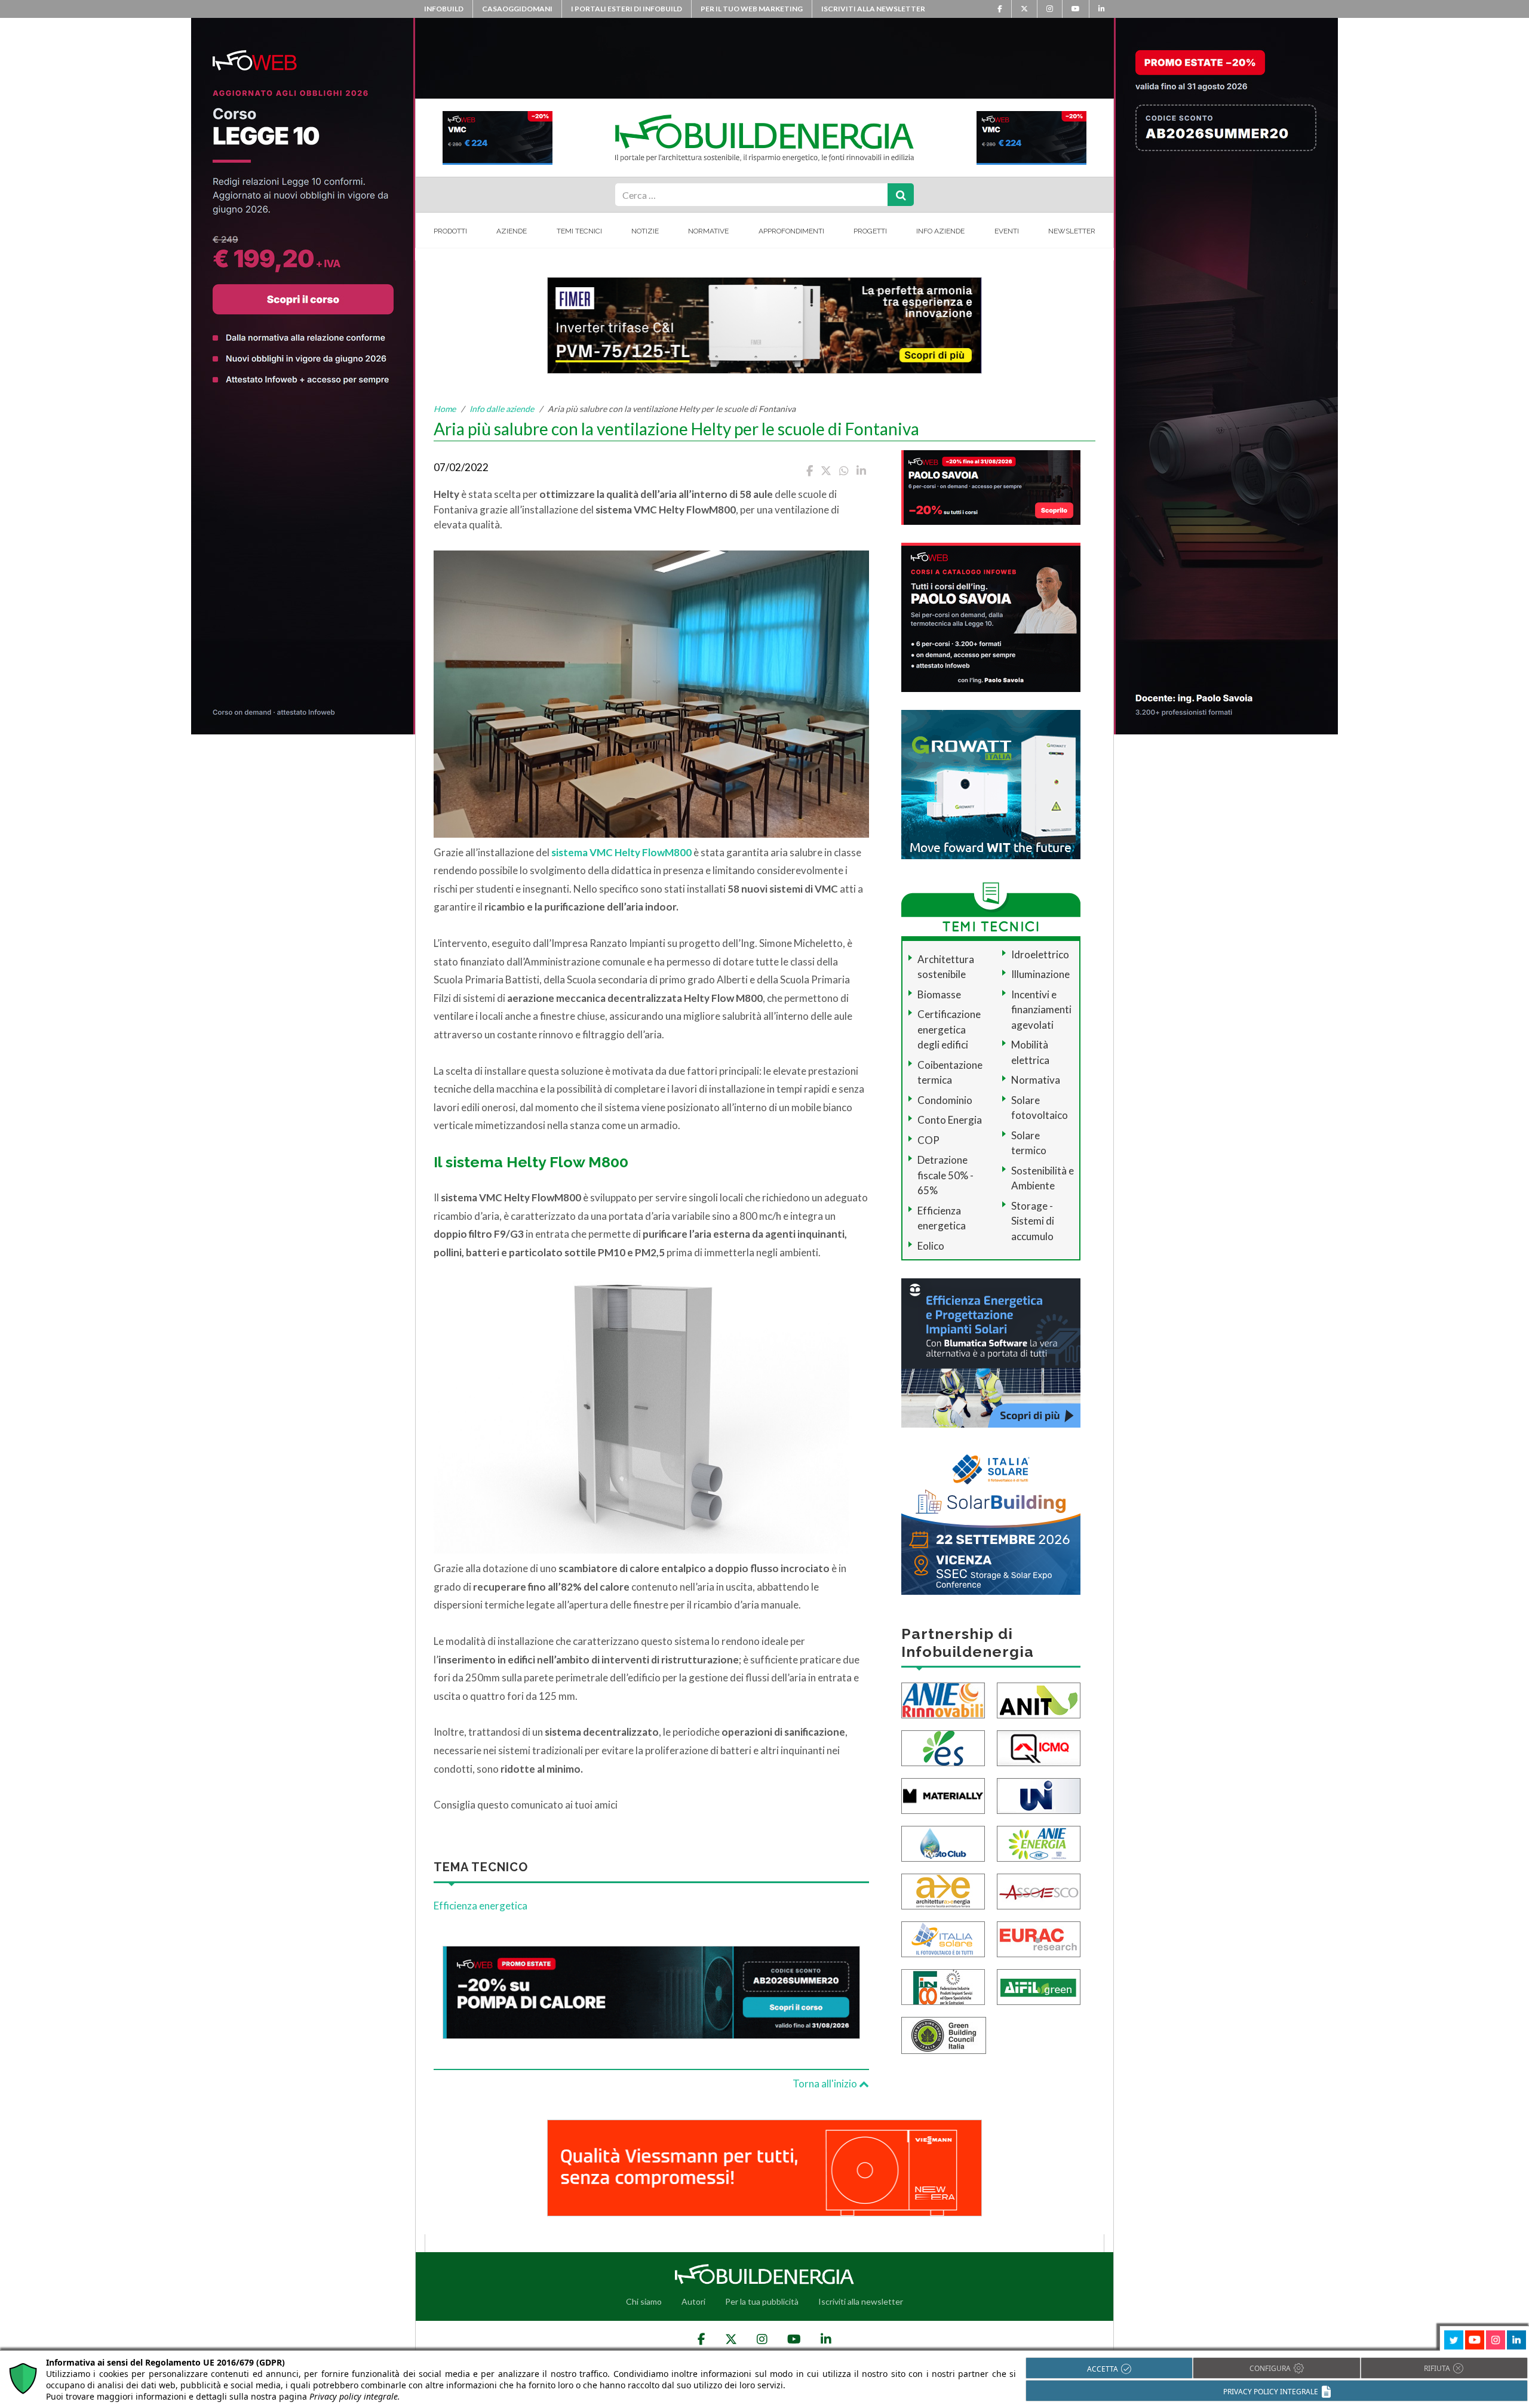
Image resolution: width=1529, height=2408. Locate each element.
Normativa (1036, 1080)
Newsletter (1072, 231)
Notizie (645, 231)
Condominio (945, 1100)
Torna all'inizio (826, 2083)
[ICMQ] (1039, 1747)
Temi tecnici (579, 231)
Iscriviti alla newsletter (873, 9)
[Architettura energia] (943, 1891)
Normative (708, 231)
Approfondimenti (791, 231)
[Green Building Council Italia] (944, 2035)
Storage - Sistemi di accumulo (1033, 1221)
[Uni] (1039, 1795)
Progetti (870, 231)
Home (445, 409)
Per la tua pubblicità (762, 2301)
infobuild (444, 9)
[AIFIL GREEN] (1039, 1986)
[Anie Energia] (1039, 1843)
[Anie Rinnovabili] (943, 1700)
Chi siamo (644, 2301)
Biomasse (939, 994)
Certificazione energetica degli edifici (949, 1029)
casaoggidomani (517, 9)
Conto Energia (950, 1120)
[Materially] (943, 1795)
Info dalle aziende (502, 409)
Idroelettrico (1040, 954)
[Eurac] (1039, 1938)
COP (928, 1140)
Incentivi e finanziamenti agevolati (1041, 1010)
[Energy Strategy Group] (943, 1747)
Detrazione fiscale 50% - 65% (945, 1175)
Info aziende (940, 231)
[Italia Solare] (943, 1938)
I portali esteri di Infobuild (627, 9)
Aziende (512, 231)
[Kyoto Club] (943, 1843)
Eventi (1007, 231)
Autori (693, 2301)
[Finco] (943, 1986)
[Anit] (1039, 1700)
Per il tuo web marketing (752, 9)
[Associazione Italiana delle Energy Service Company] (1039, 1891)
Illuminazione (1040, 974)
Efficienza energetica (481, 1906)
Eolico (931, 1246)
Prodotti (450, 231)
